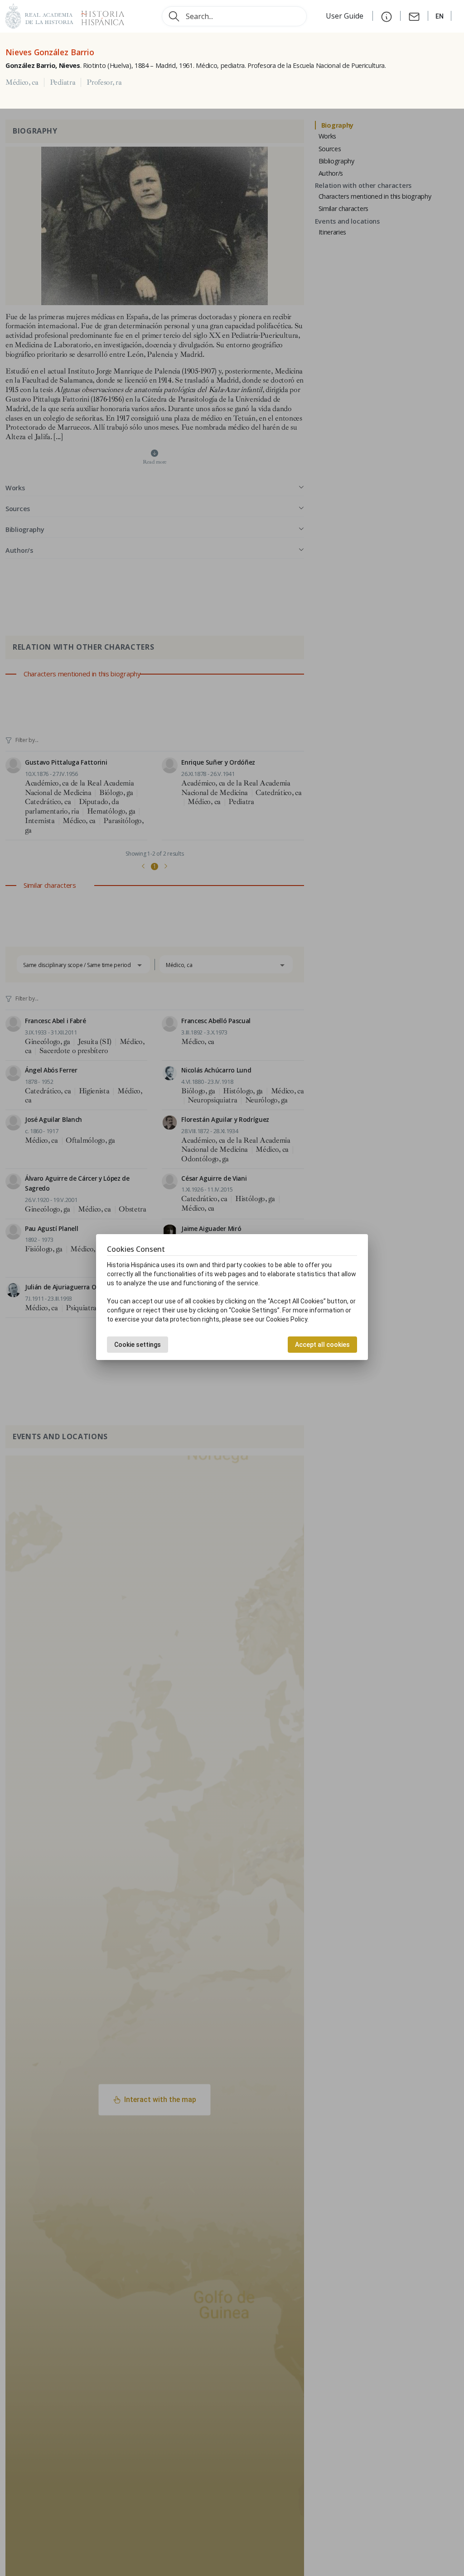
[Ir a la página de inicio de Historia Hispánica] (99, 15)
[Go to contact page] (414, 16)
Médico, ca (22, 82)
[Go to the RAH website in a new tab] (39, 15)
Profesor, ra (104, 82)
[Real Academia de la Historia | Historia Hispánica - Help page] (387, 16)
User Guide (346, 16)
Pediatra (63, 82)
